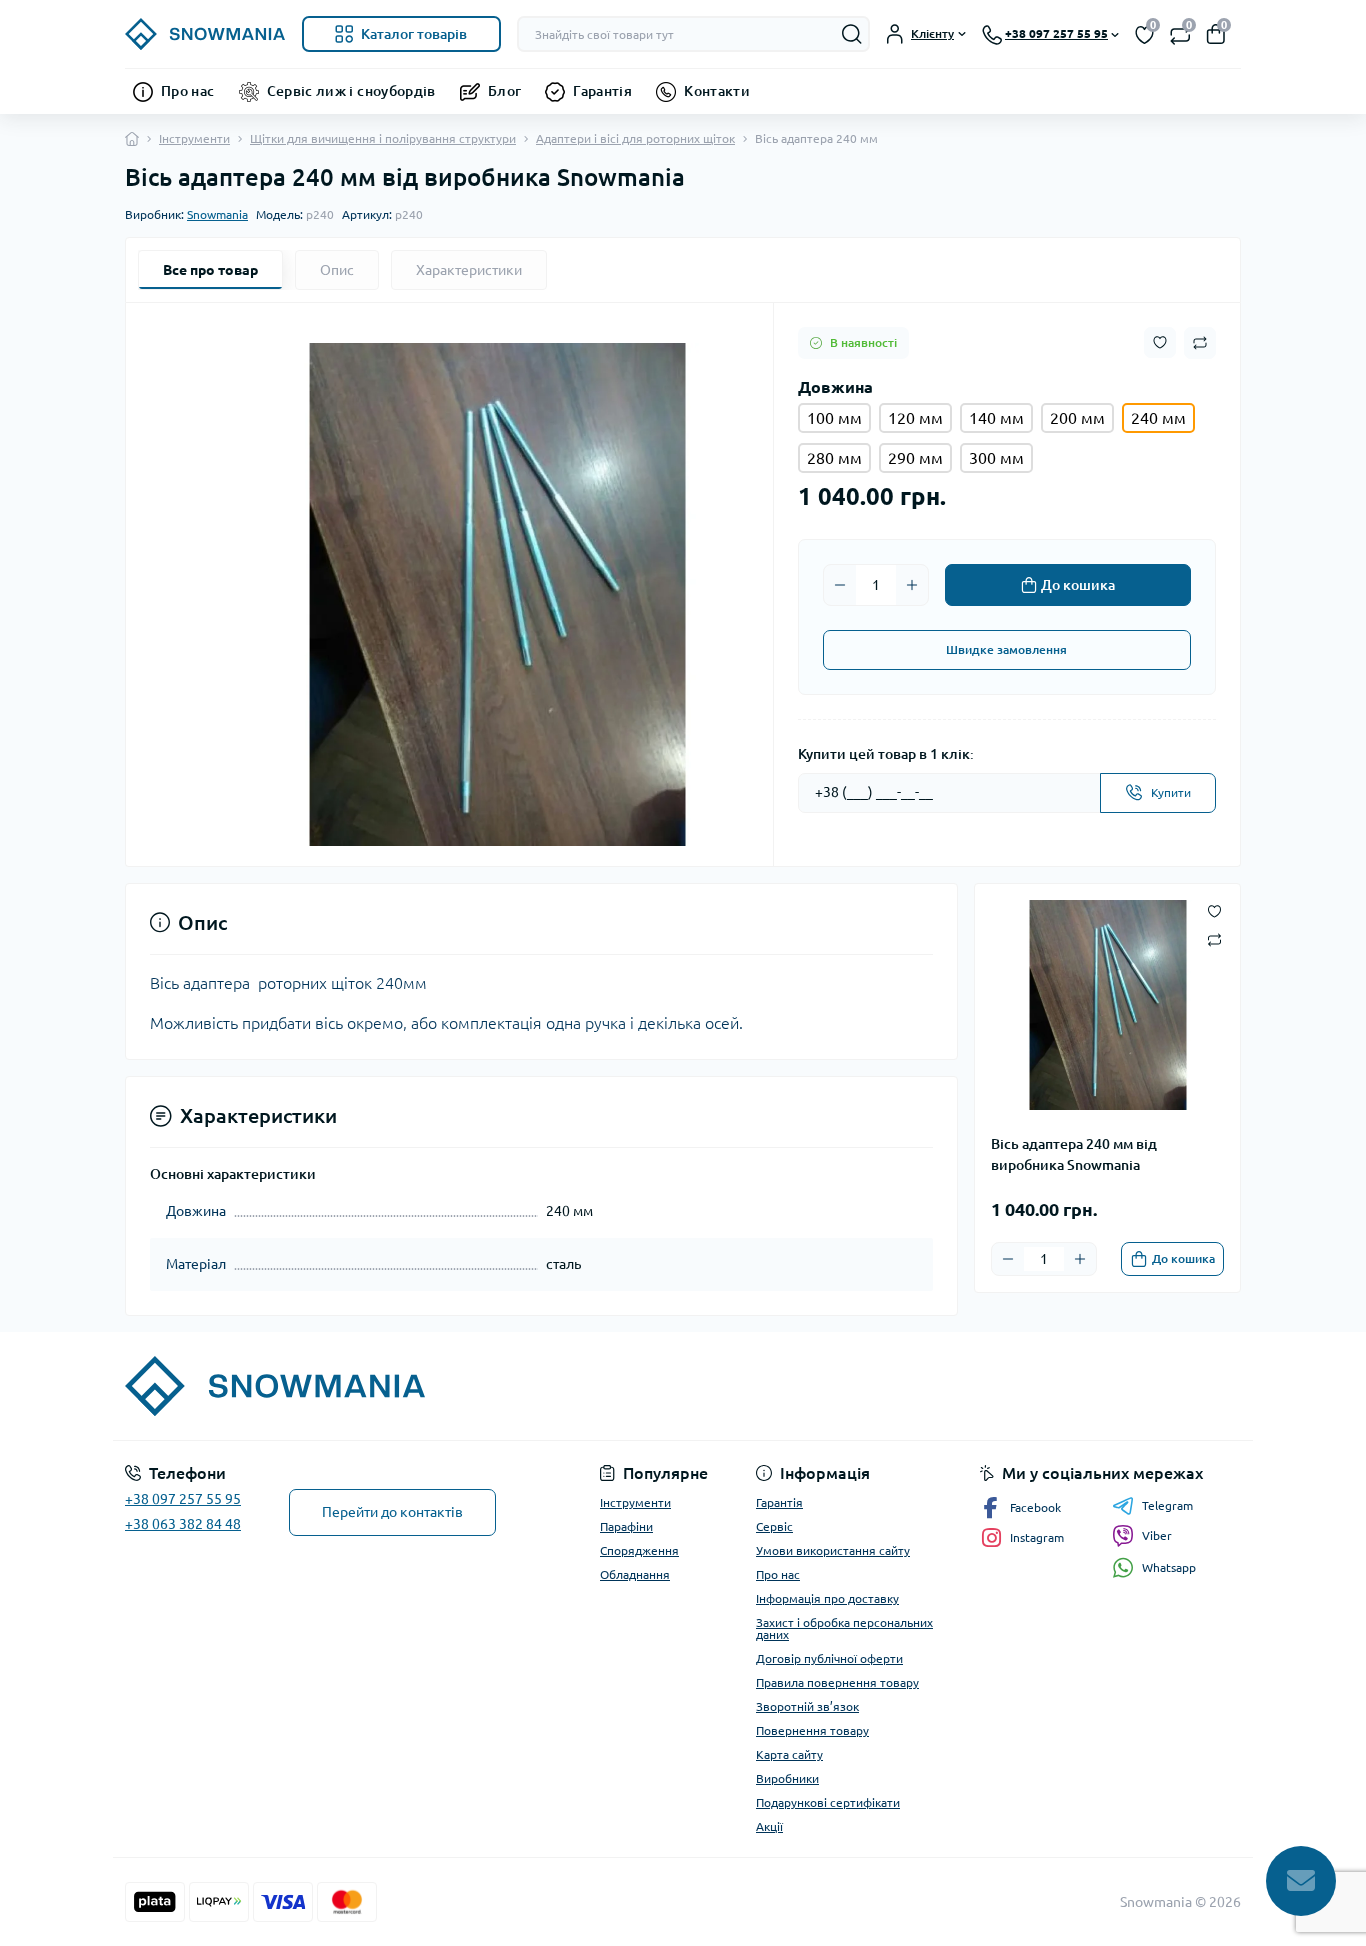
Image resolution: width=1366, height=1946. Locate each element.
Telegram (1167, 1505)
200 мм (1077, 418)
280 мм (834, 458)
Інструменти (194, 138)
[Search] (852, 34)
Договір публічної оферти (829, 1658)
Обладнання (635, 1574)
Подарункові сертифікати (828, 1802)
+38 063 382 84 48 (183, 1524)
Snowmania (217, 214)
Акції (769, 1826)
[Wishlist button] (1160, 342)
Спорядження (639, 1550)
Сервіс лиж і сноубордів (351, 91)
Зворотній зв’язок (807, 1706)
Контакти (717, 91)
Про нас (188, 91)
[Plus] (912, 585)
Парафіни (626, 1526)
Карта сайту (789, 1754)
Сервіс (774, 1526)
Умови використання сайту (833, 1550)
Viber (1157, 1535)
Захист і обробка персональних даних (844, 1628)
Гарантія (602, 91)
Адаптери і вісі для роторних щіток (635, 138)
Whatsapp (1169, 1567)
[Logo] (205, 34)
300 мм (996, 458)
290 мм (915, 458)
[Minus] (840, 585)
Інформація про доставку (827, 1598)
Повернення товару (812, 1730)
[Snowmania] (398, 1386)
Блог (504, 91)
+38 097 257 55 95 (183, 1499)
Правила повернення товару (837, 1682)
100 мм (834, 418)
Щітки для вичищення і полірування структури (383, 138)
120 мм (915, 418)
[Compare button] (1200, 343)
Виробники (787, 1778)
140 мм (996, 418)
